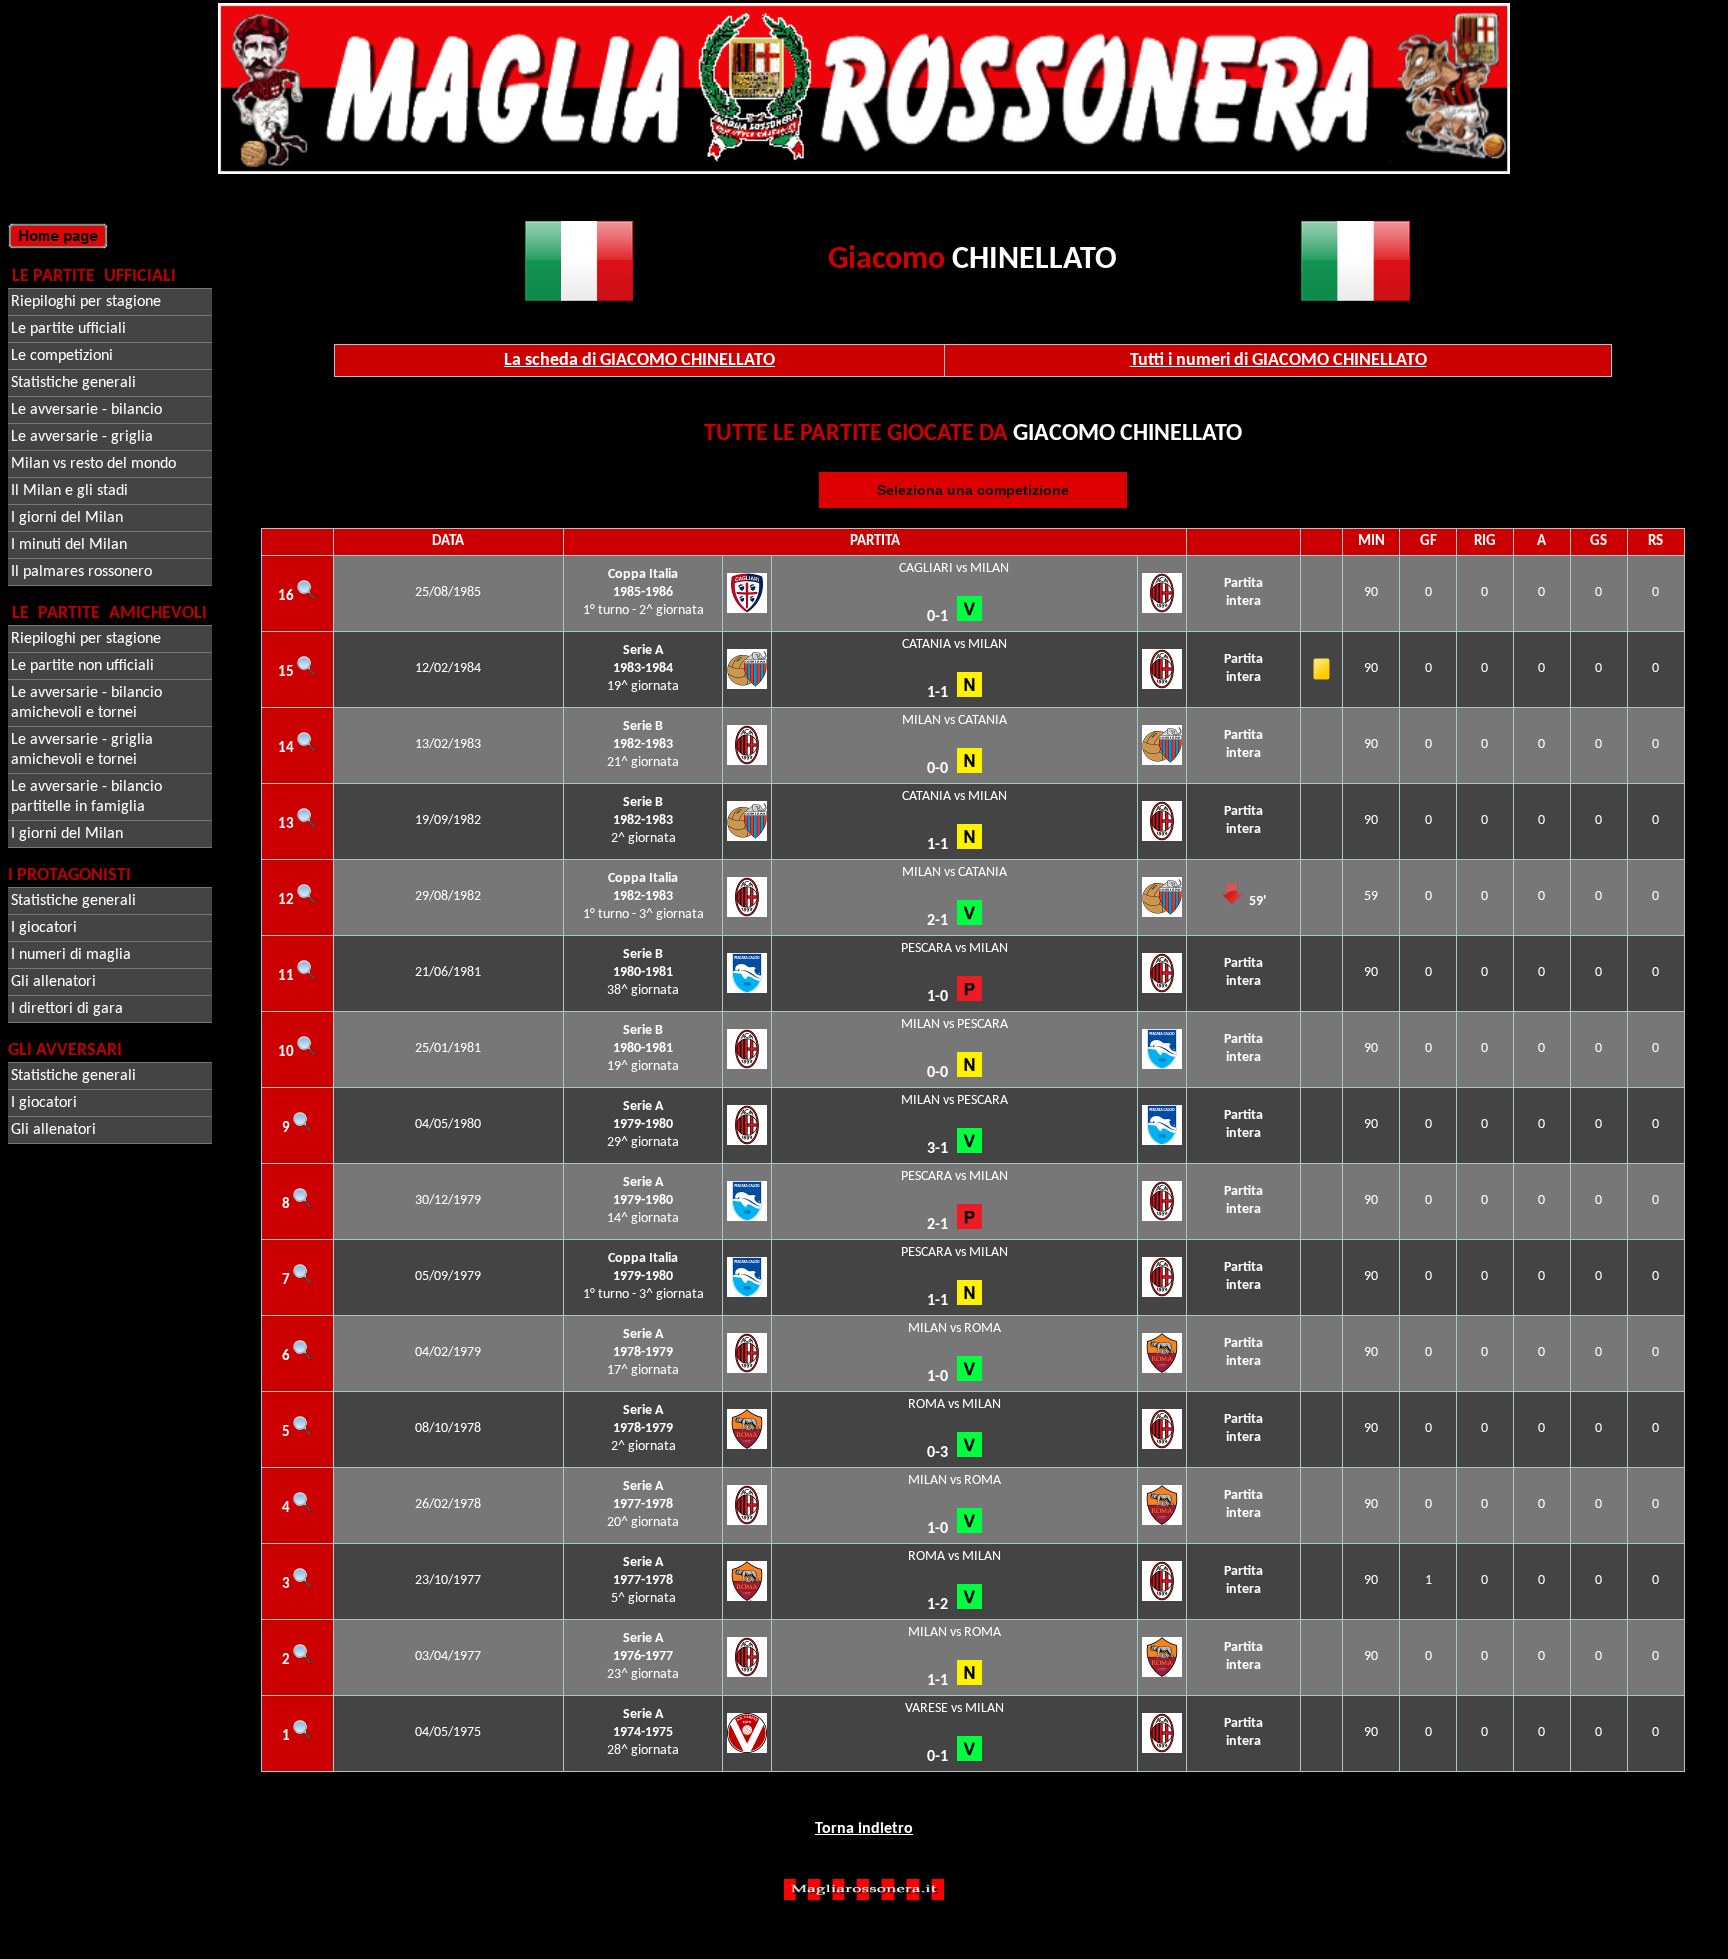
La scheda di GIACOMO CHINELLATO (639, 360)
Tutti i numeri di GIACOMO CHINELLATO (1278, 360)
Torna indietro (864, 1829)
